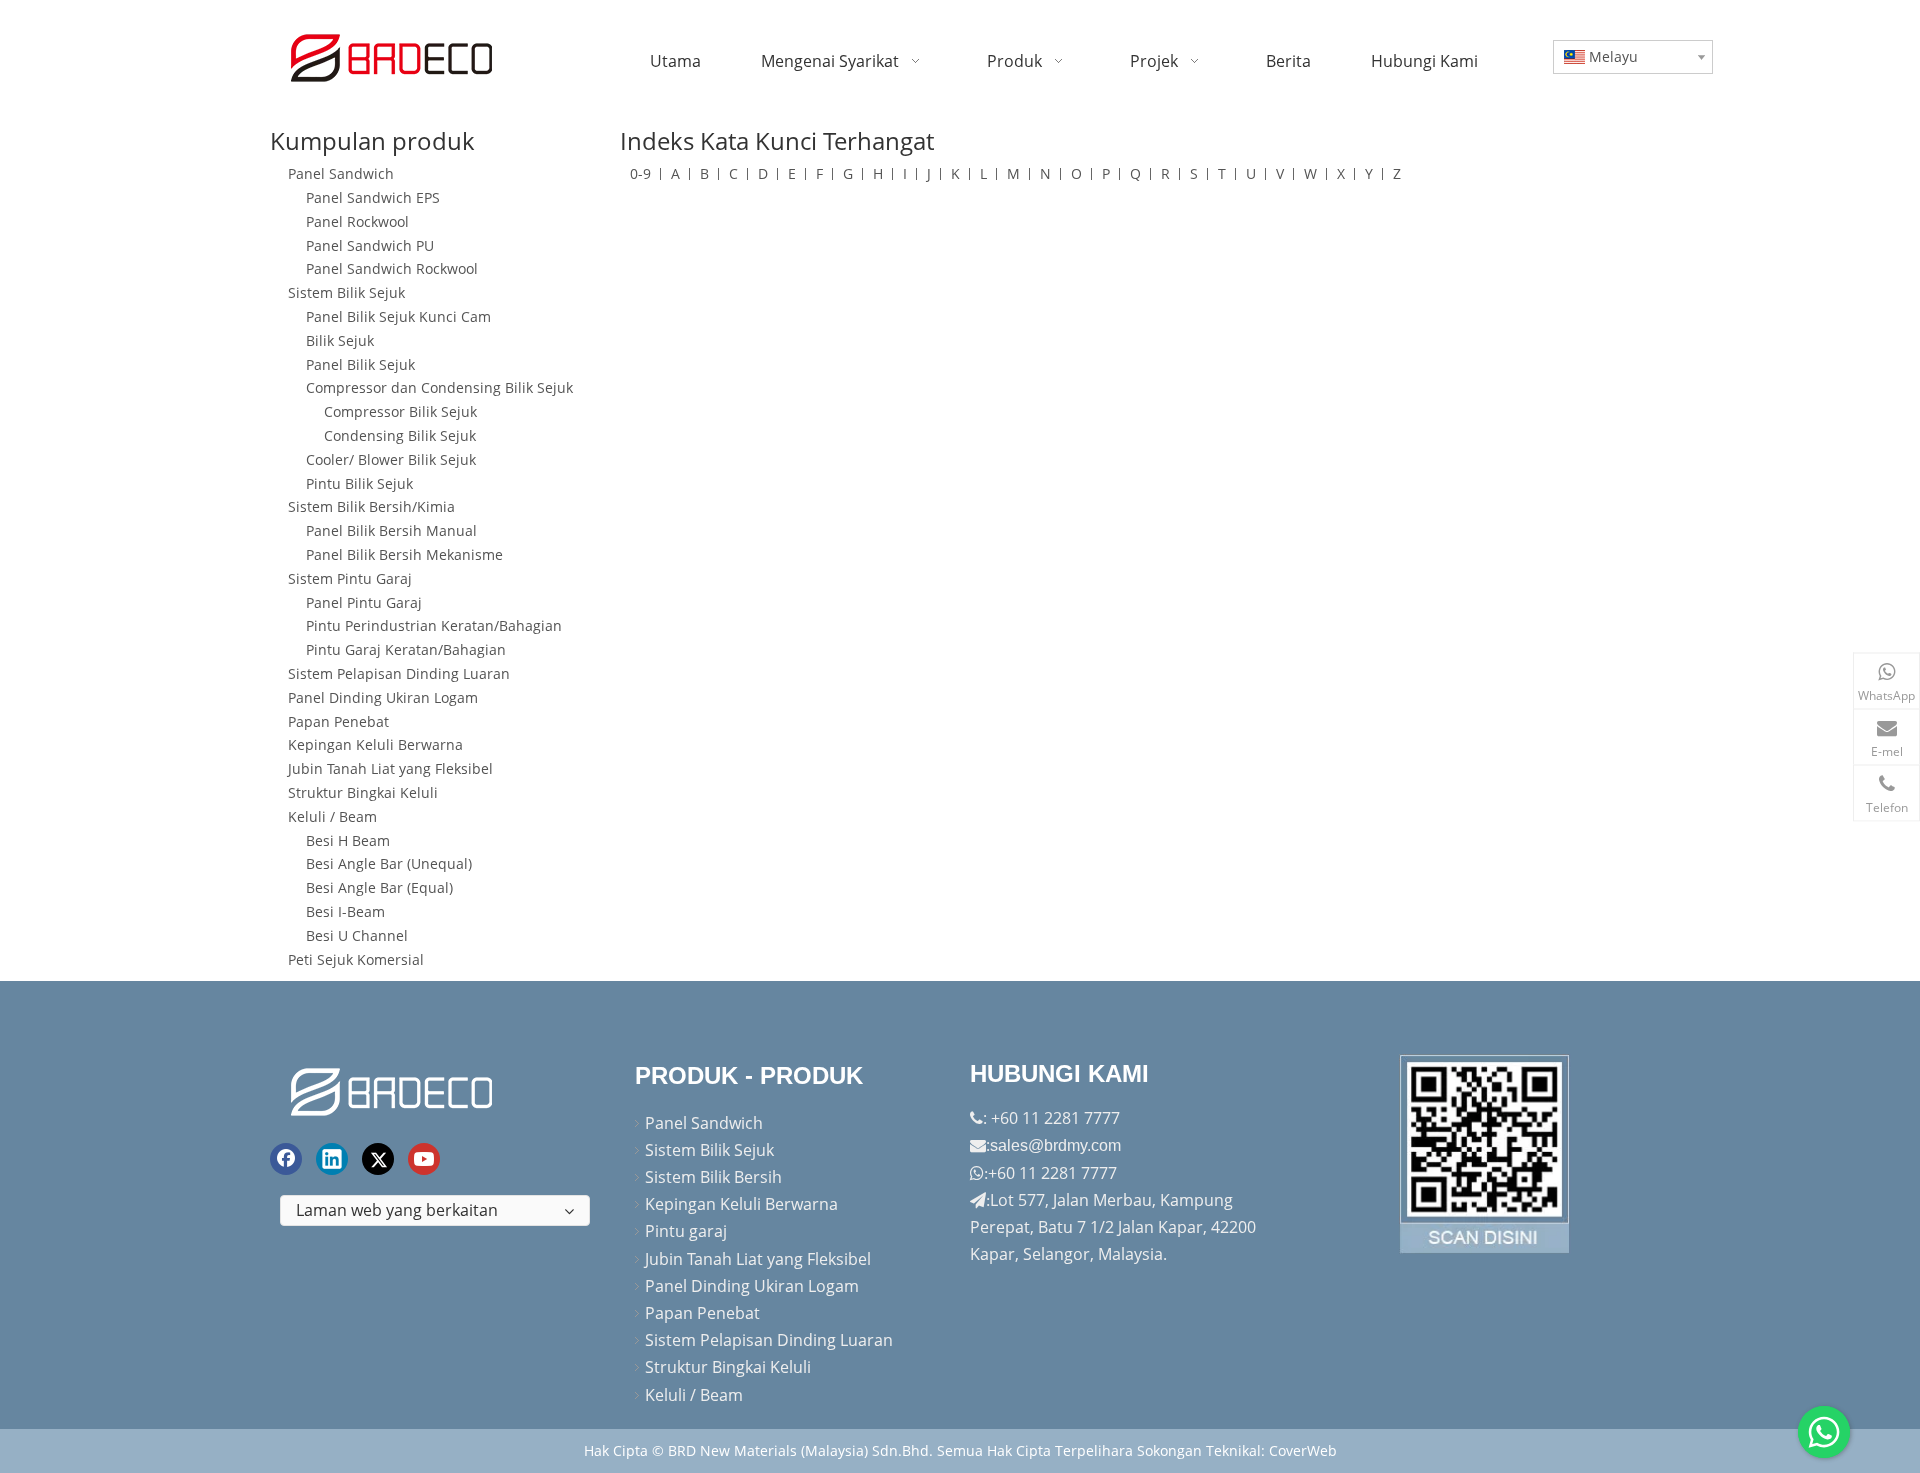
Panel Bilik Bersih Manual (391, 530)
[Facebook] (286, 1159)
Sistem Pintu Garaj (350, 578)
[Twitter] (378, 1159)
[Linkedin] (332, 1159)
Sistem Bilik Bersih (713, 1177)
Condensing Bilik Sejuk (400, 435)
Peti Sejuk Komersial (356, 959)
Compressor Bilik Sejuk (400, 411)
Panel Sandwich (341, 173)
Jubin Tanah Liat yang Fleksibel (390, 768)
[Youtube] (424, 1159)
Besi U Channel (357, 935)
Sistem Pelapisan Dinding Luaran (399, 673)
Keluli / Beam (332, 816)
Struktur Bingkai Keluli (363, 792)
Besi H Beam (348, 840)
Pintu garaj (686, 1231)
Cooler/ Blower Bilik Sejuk (391, 459)
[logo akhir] (394, 1088)
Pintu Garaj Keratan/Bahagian (406, 649)
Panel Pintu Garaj (364, 602)
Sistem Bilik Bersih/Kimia (371, 506)
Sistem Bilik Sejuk (346, 292)
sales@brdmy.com (1055, 1145)
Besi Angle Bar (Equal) (379, 887)
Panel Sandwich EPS (373, 197)
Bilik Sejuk (340, 340)
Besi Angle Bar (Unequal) (389, 863)
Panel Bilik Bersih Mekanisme (404, 554)
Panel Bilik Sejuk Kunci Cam (398, 316)
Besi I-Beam (345, 911)
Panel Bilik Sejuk (360, 364)
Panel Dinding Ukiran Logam (383, 697)
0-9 (640, 173)
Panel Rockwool (357, 221)
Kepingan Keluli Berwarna (375, 744)
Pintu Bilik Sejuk (359, 483)
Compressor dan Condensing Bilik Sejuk (439, 387)
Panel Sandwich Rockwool (392, 268)
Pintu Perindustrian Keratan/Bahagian (434, 625)
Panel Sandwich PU (370, 245)
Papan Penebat (338, 721)
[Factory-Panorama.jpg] (1485, 1154)
